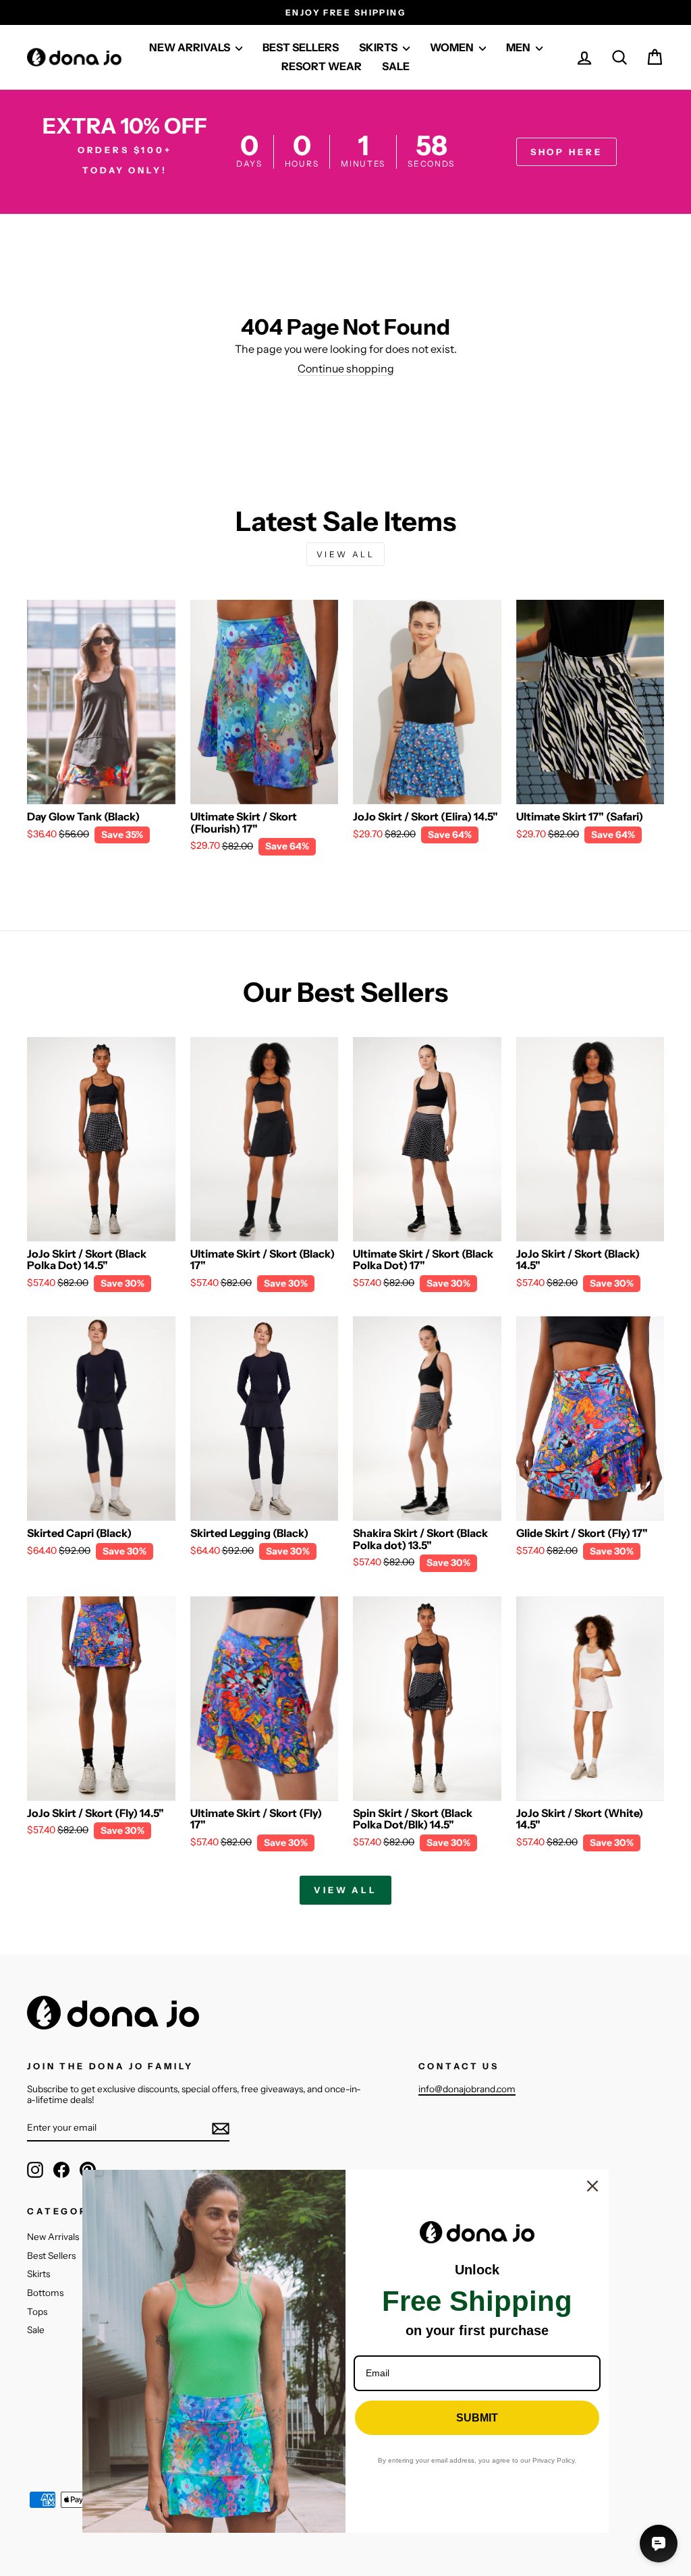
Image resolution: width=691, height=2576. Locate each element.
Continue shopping (346, 369)
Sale (396, 66)
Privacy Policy (553, 2460)
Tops (37, 2312)
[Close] (592, 2186)
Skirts (38, 2274)
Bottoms (45, 2293)
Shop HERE (566, 152)
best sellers (301, 47)
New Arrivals (53, 2237)
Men (519, 47)
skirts (379, 47)
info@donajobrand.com (467, 2089)
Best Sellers (51, 2256)
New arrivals (191, 47)
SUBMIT (477, 2418)
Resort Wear (322, 66)
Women (453, 47)
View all (346, 554)
